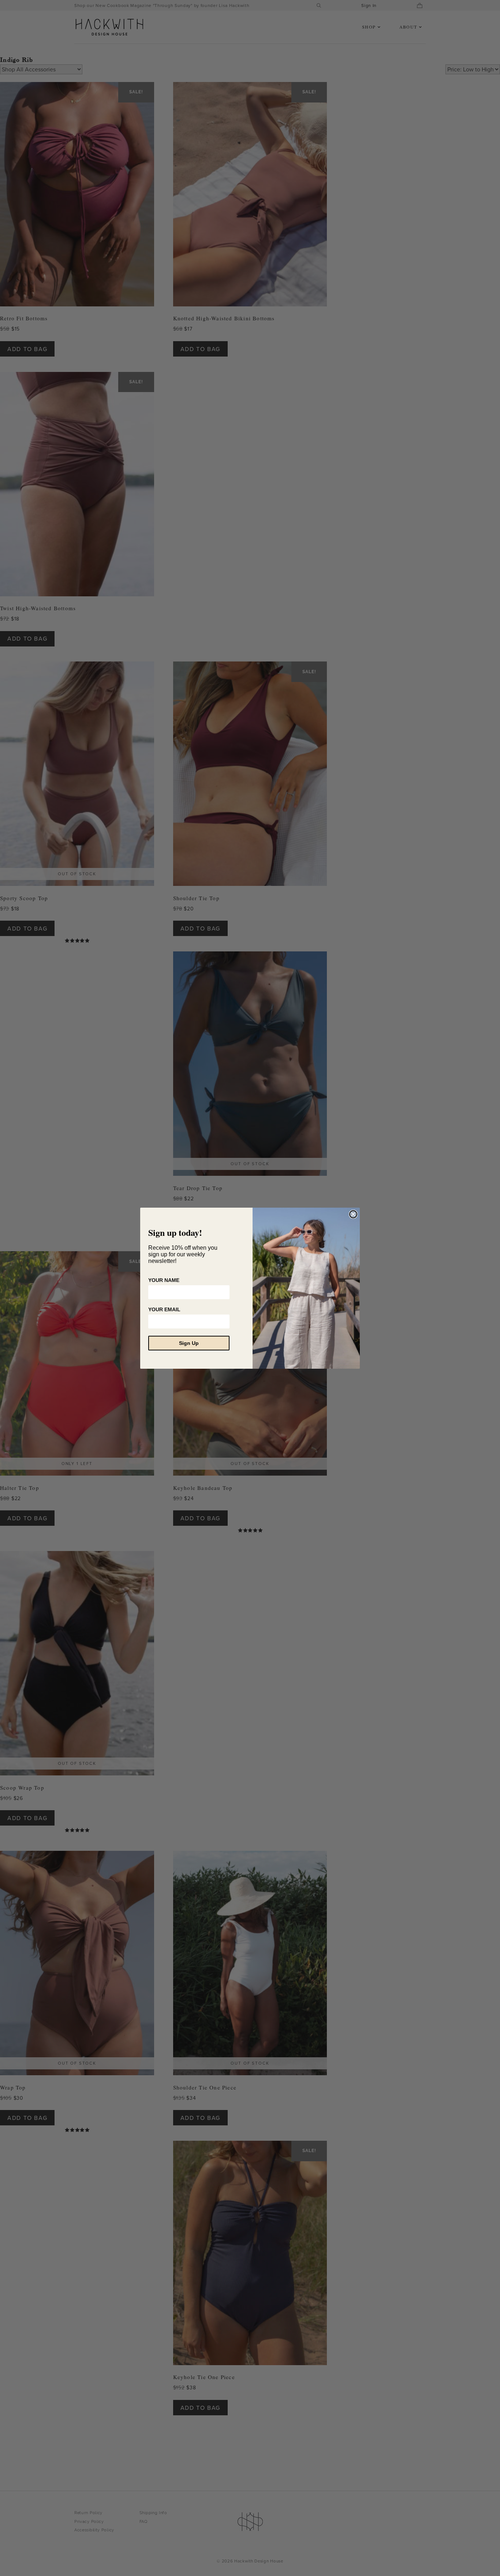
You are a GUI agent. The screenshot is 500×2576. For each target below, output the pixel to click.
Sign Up (189, 1343)
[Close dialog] (353, 1214)
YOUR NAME (164, 1280)
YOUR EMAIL (164, 1309)
